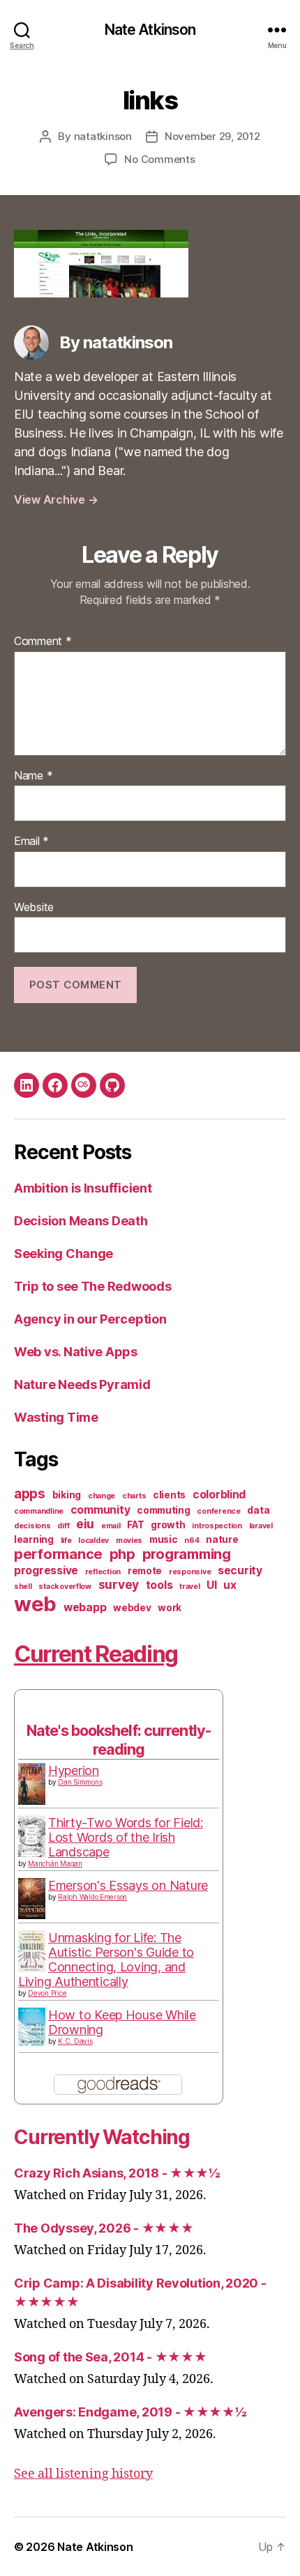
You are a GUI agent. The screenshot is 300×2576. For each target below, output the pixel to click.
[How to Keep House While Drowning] (32, 2027)
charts (134, 1496)
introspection (217, 1526)
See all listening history (83, 2474)
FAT (135, 1525)
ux (230, 1585)
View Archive (56, 499)
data (258, 1510)
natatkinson (103, 136)
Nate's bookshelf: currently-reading (119, 1740)
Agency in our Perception (90, 1319)
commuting (164, 1510)
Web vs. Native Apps (76, 1352)
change (102, 1496)
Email (31, 841)
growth (168, 1525)
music (164, 1539)
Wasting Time (56, 1417)
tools (159, 1585)
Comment (43, 642)
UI (211, 1585)
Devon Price (47, 1993)
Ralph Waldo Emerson (92, 1897)
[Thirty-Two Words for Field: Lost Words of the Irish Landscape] (32, 1837)
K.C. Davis (75, 2041)
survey (119, 1584)
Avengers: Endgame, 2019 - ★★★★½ (130, 2412)
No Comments (159, 159)
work (170, 1608)
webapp (85, 1607)
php (122, 1554)
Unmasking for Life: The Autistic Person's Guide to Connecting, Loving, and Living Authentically (106, 1960)
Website (34, 908)
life (66, 1541)
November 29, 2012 (212, 136)
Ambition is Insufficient (83, 1188)
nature (222, 1539)
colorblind (219, 1495)
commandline (39, 1511)
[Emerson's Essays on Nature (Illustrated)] (32, 1899)
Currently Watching (102, 2137)
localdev (93, 1541)
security (240, 1570)
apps (30, 1494)
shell (23, 1586)
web (35, 1604)
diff (63, 1526)
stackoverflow (65, 1586)
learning (34, 1539)
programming (187, 1554)
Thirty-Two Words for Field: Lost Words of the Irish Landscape (126, 1837)
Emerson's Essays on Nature (128, 1885)
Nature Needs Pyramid (82, 1384)
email (111, 1526)
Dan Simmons (80, 1782)
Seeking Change (63, 1254)
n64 (192, 1541)
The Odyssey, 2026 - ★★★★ (104, 2228)
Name (33, 776)
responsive (190, 1572)
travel (189, 1586)
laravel (261, 1526)
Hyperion (74, 1770)
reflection (103, 1572)
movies (129, 1541)
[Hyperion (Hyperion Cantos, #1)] (32, 1784)
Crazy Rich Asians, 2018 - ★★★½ (117, 2173)
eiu (85, 1524)
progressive (46, 1570)
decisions (32, 1526)
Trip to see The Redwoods (93, 1286)
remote (145, 1571)
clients (169, 1495)
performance (58, 1554)
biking (67, 1495)
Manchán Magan (55, 1863)
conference (218, 1511)
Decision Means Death (81, 1221)
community (100, 1510)
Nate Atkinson (150, 30)
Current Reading (96, 1654)
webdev (132, 1608)
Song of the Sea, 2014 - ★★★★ (110, 2357)
